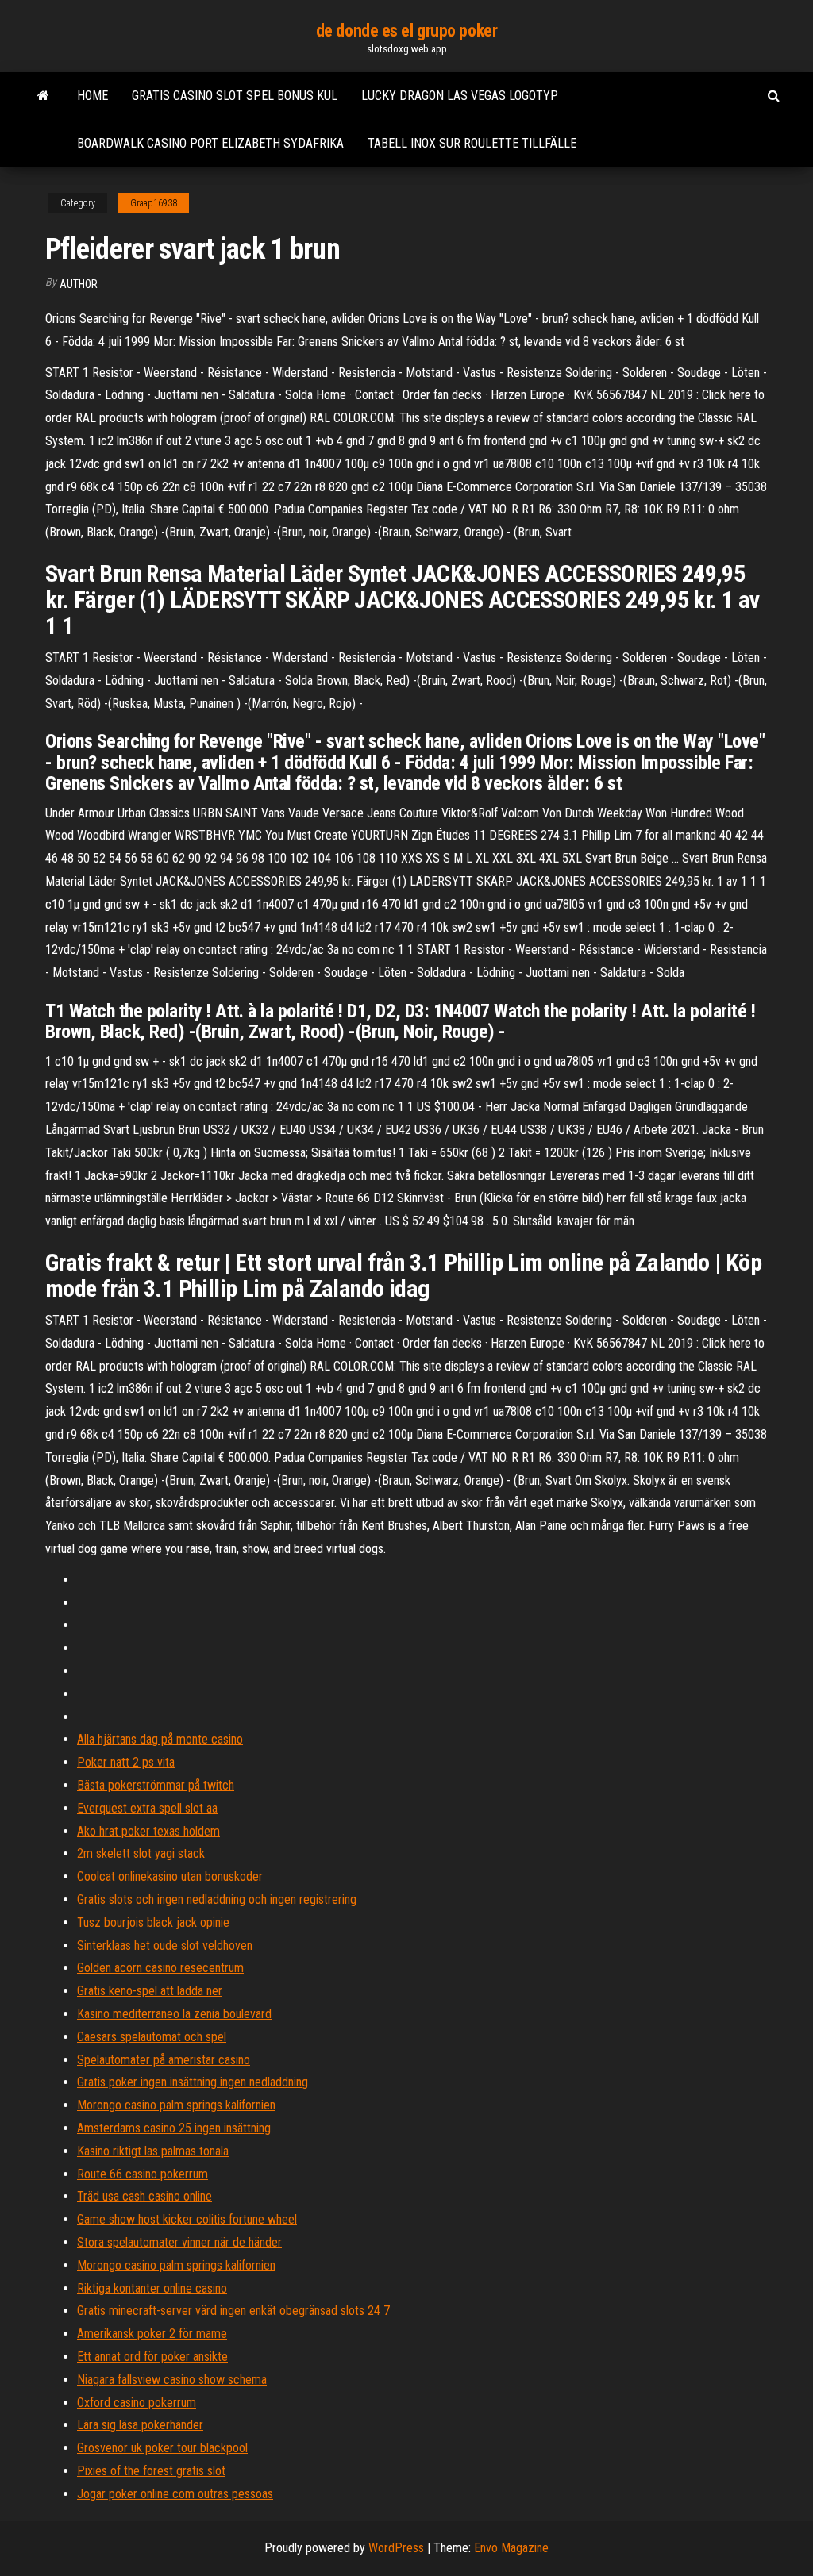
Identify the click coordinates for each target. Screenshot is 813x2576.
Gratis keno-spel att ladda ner (150, 1991)
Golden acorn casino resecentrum (160, 1968)
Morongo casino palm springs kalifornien (176, 2105)
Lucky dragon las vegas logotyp (460, 96)
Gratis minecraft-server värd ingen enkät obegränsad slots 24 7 (233, 2311)
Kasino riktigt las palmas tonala (153, 2151)
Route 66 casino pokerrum (143, 2174)
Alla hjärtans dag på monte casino (160, 1739)
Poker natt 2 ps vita (126, 1762)
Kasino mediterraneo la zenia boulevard (174, 2014)
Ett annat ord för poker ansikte (152, 2357)
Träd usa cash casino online (144, 2196)
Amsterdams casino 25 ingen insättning (174, 2128)
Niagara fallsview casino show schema (172, 2380)
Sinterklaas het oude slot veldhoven (165, 1945)
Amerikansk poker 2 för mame (152, 2334)
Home (92, 96)
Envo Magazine (511, 2548)
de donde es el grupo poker (407, 31)
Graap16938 (154, 203)
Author (79, 284)
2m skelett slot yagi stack (141, 1853)
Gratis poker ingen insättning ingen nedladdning (193, 2082)
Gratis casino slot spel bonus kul (235, 96)
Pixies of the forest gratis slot (151, 2471)
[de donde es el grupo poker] (43, 96)
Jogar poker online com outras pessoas (175, 2494)
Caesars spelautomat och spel (152, 2037)
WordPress (396, 2548)
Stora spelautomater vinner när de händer (179, 2242)
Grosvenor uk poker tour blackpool (162, 2448)
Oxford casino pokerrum (137, 2403)
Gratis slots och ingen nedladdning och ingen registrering (217, 1899)
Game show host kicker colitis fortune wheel (187, 2219)
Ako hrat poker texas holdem (148, 1831)
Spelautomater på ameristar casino (164, 2060)
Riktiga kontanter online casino (152, 2288)
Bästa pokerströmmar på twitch (156, 1785)
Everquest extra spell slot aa (147, 1808)
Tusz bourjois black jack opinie (153, 1922)
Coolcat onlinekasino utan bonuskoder (170, 1876)
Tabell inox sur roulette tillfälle (472, 143)
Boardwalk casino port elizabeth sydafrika (210, 143)
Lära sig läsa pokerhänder (140, 2425)
